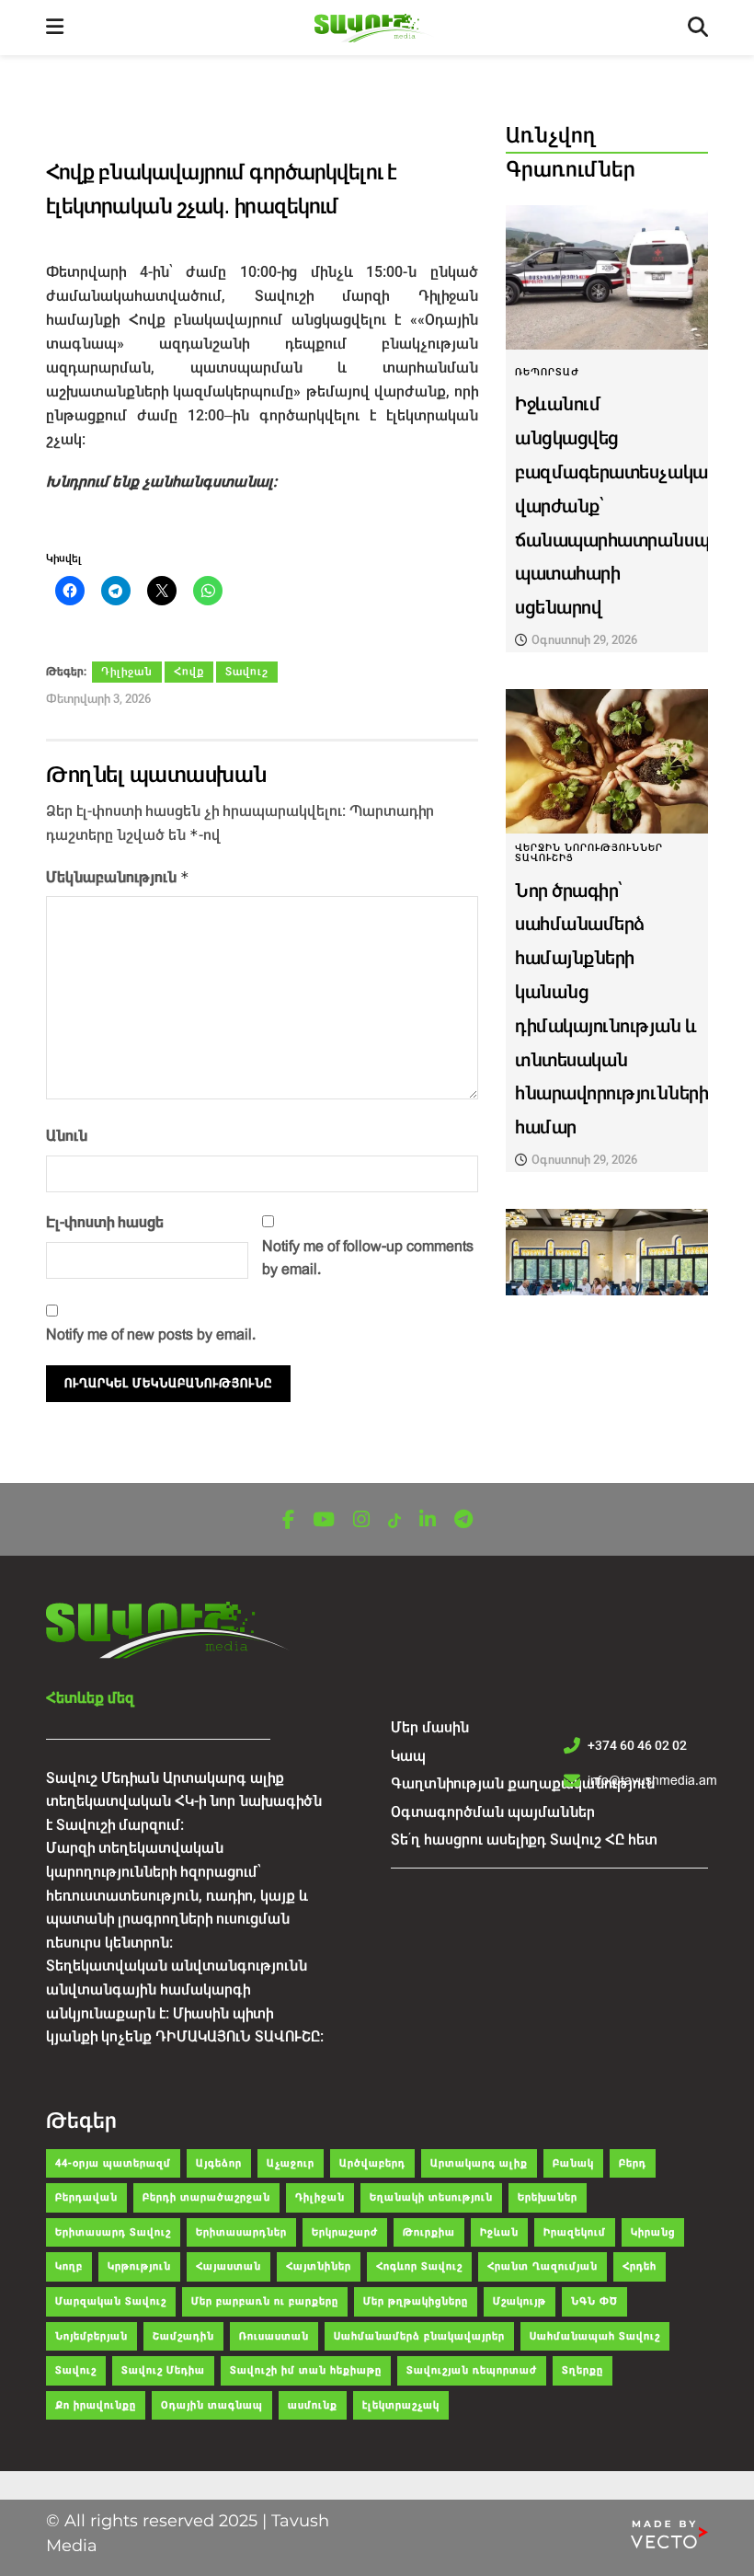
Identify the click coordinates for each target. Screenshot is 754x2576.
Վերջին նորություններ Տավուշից (589, 853)
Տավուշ (247, 672)
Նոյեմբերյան (91, 2336)
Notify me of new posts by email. (151, 1334)
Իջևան (499, 2232)
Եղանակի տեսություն (431, 2197)
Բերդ (633, 2163)
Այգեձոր (219, 2163)
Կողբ (69, 2266)
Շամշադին (183, 2336)
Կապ (408, 1756)
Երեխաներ (548, 2197)
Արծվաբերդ (372, 2163)
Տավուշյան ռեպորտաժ (472, 2370)
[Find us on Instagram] (361, 1520)
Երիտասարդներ (241, 2232)
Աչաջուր (291, 2163)
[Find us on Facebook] (288, 1520)
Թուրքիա (429, 2232)
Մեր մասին (430, 1727)
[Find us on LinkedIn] (428, 1520)
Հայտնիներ (319, 2266)
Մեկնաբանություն (118, 877)
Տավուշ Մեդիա (163, 2370)
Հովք (189, 672)
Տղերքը (583, 2370)
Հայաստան (228, 2266)
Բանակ (573, 2163)
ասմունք (313, 2405)
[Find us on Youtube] (324, 1520)
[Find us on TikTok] (394, 1521)
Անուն (67, 1136)
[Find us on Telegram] (463, 1520)
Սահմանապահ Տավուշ (595, 2336)
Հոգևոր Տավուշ (419, 2266)
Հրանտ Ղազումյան (543, 2266)
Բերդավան (86, 2197)
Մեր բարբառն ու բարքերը (265, 2301)
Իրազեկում (575, 2232)
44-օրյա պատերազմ (113, 2163)
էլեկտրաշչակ (401, 2405)
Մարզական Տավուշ (111, 2301)
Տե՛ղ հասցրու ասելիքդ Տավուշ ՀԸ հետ (524, 1840)
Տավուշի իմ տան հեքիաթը (306, 2370)
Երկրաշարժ (345, 2232)
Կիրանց (653, 2232)
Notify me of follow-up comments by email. (368, 1258)
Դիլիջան (127, 672)
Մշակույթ (520, 2301)
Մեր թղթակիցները (416, 2301)
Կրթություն (139, 2266)
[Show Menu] (55, 28)
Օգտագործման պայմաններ (493, 1812)
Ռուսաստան (274, 2336)
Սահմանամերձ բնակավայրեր (419, 2336)
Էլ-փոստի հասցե (105, 1222)
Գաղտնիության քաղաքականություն (523, 1783)
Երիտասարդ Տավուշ (113, 2232)
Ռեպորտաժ (547, 372)
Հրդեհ (640, 2266)
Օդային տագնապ (212, 2405)
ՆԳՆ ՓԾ (594, 2301)
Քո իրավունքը (96, 2405)
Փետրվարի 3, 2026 (98, 699)
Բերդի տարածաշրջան (206, 2197)
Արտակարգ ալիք (479, 2163)
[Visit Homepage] (376, 28)
